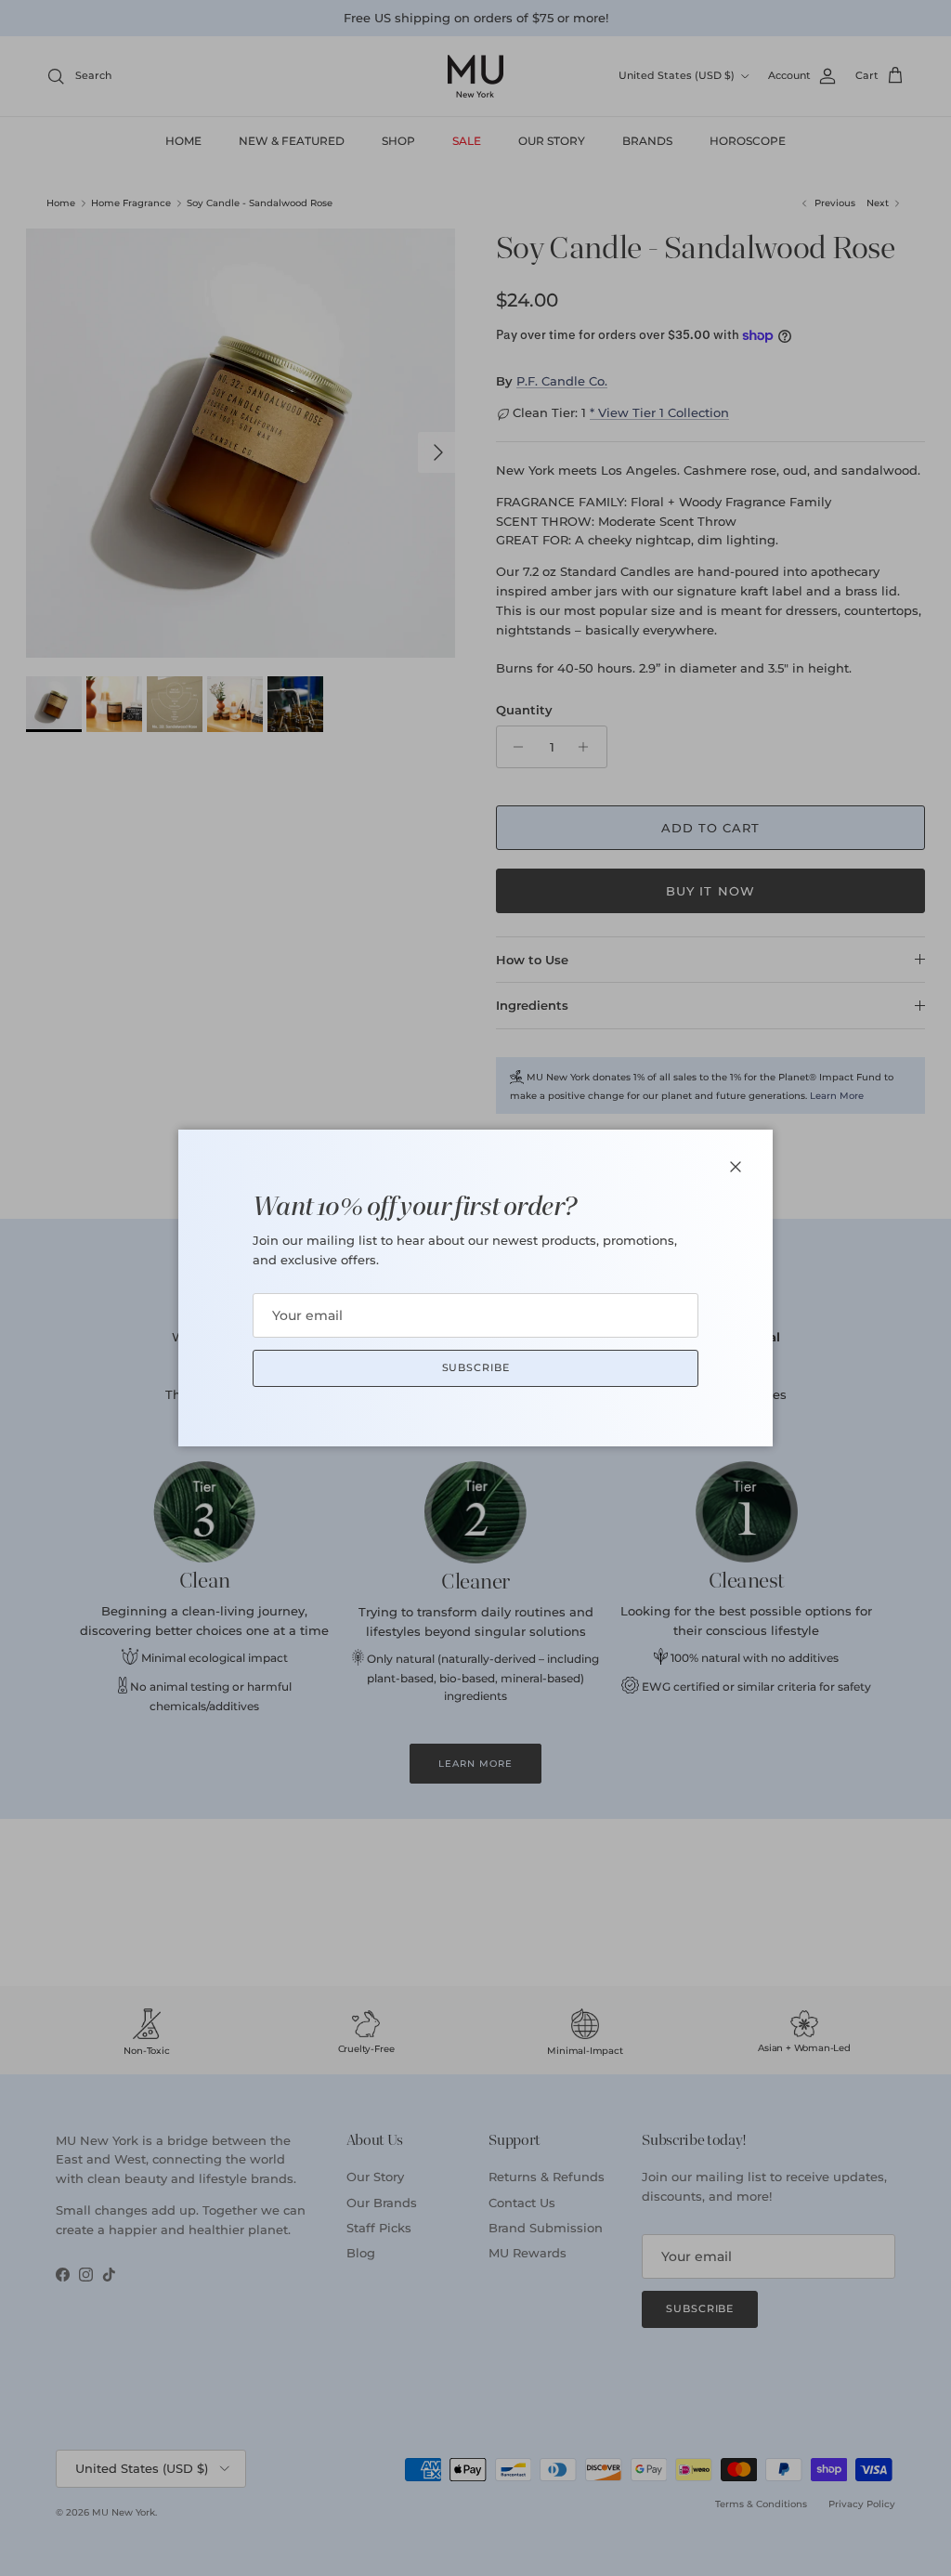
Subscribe (476, 1367)
